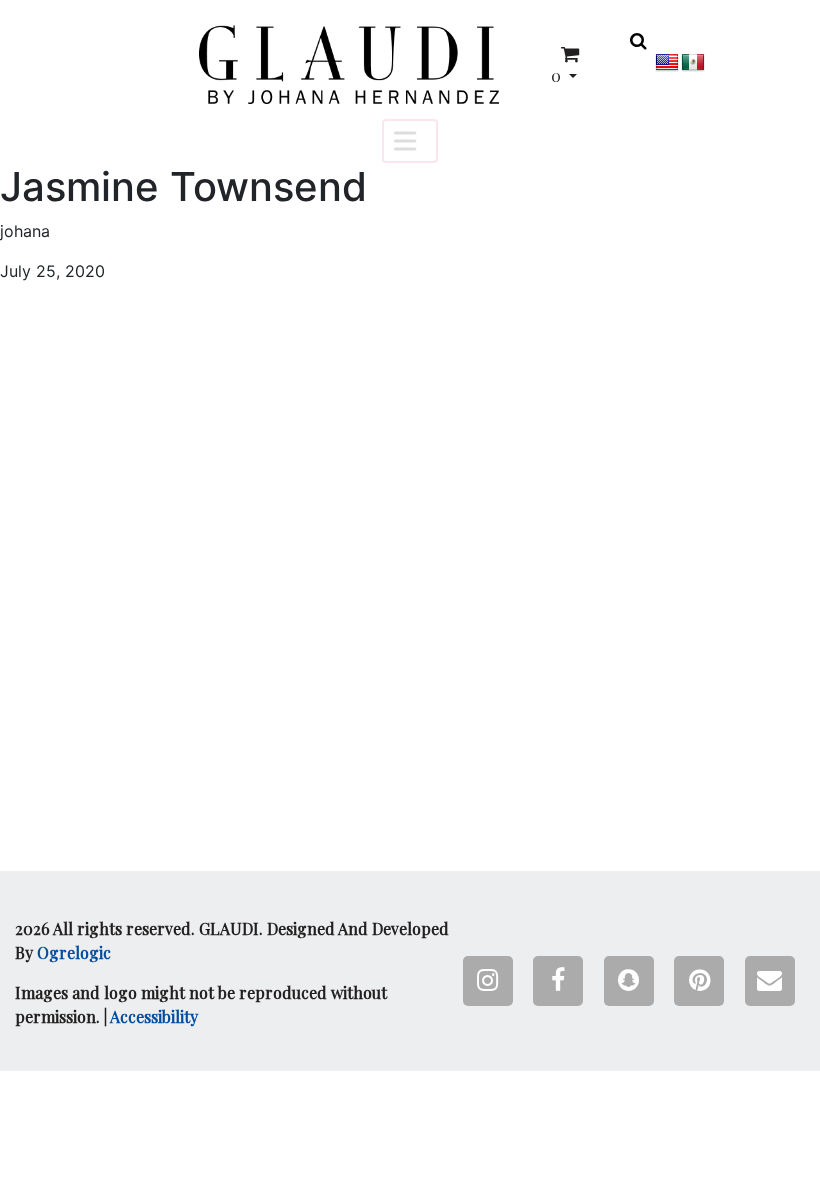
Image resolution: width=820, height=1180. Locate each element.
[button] (349, 64)
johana (25, 231)
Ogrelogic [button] (74, 952)
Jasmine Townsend (183, 187)
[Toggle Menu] (410, 140)
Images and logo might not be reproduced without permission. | (201, 1004)
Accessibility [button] (154, 1016)
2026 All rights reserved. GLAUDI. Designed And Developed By (232, 940)
